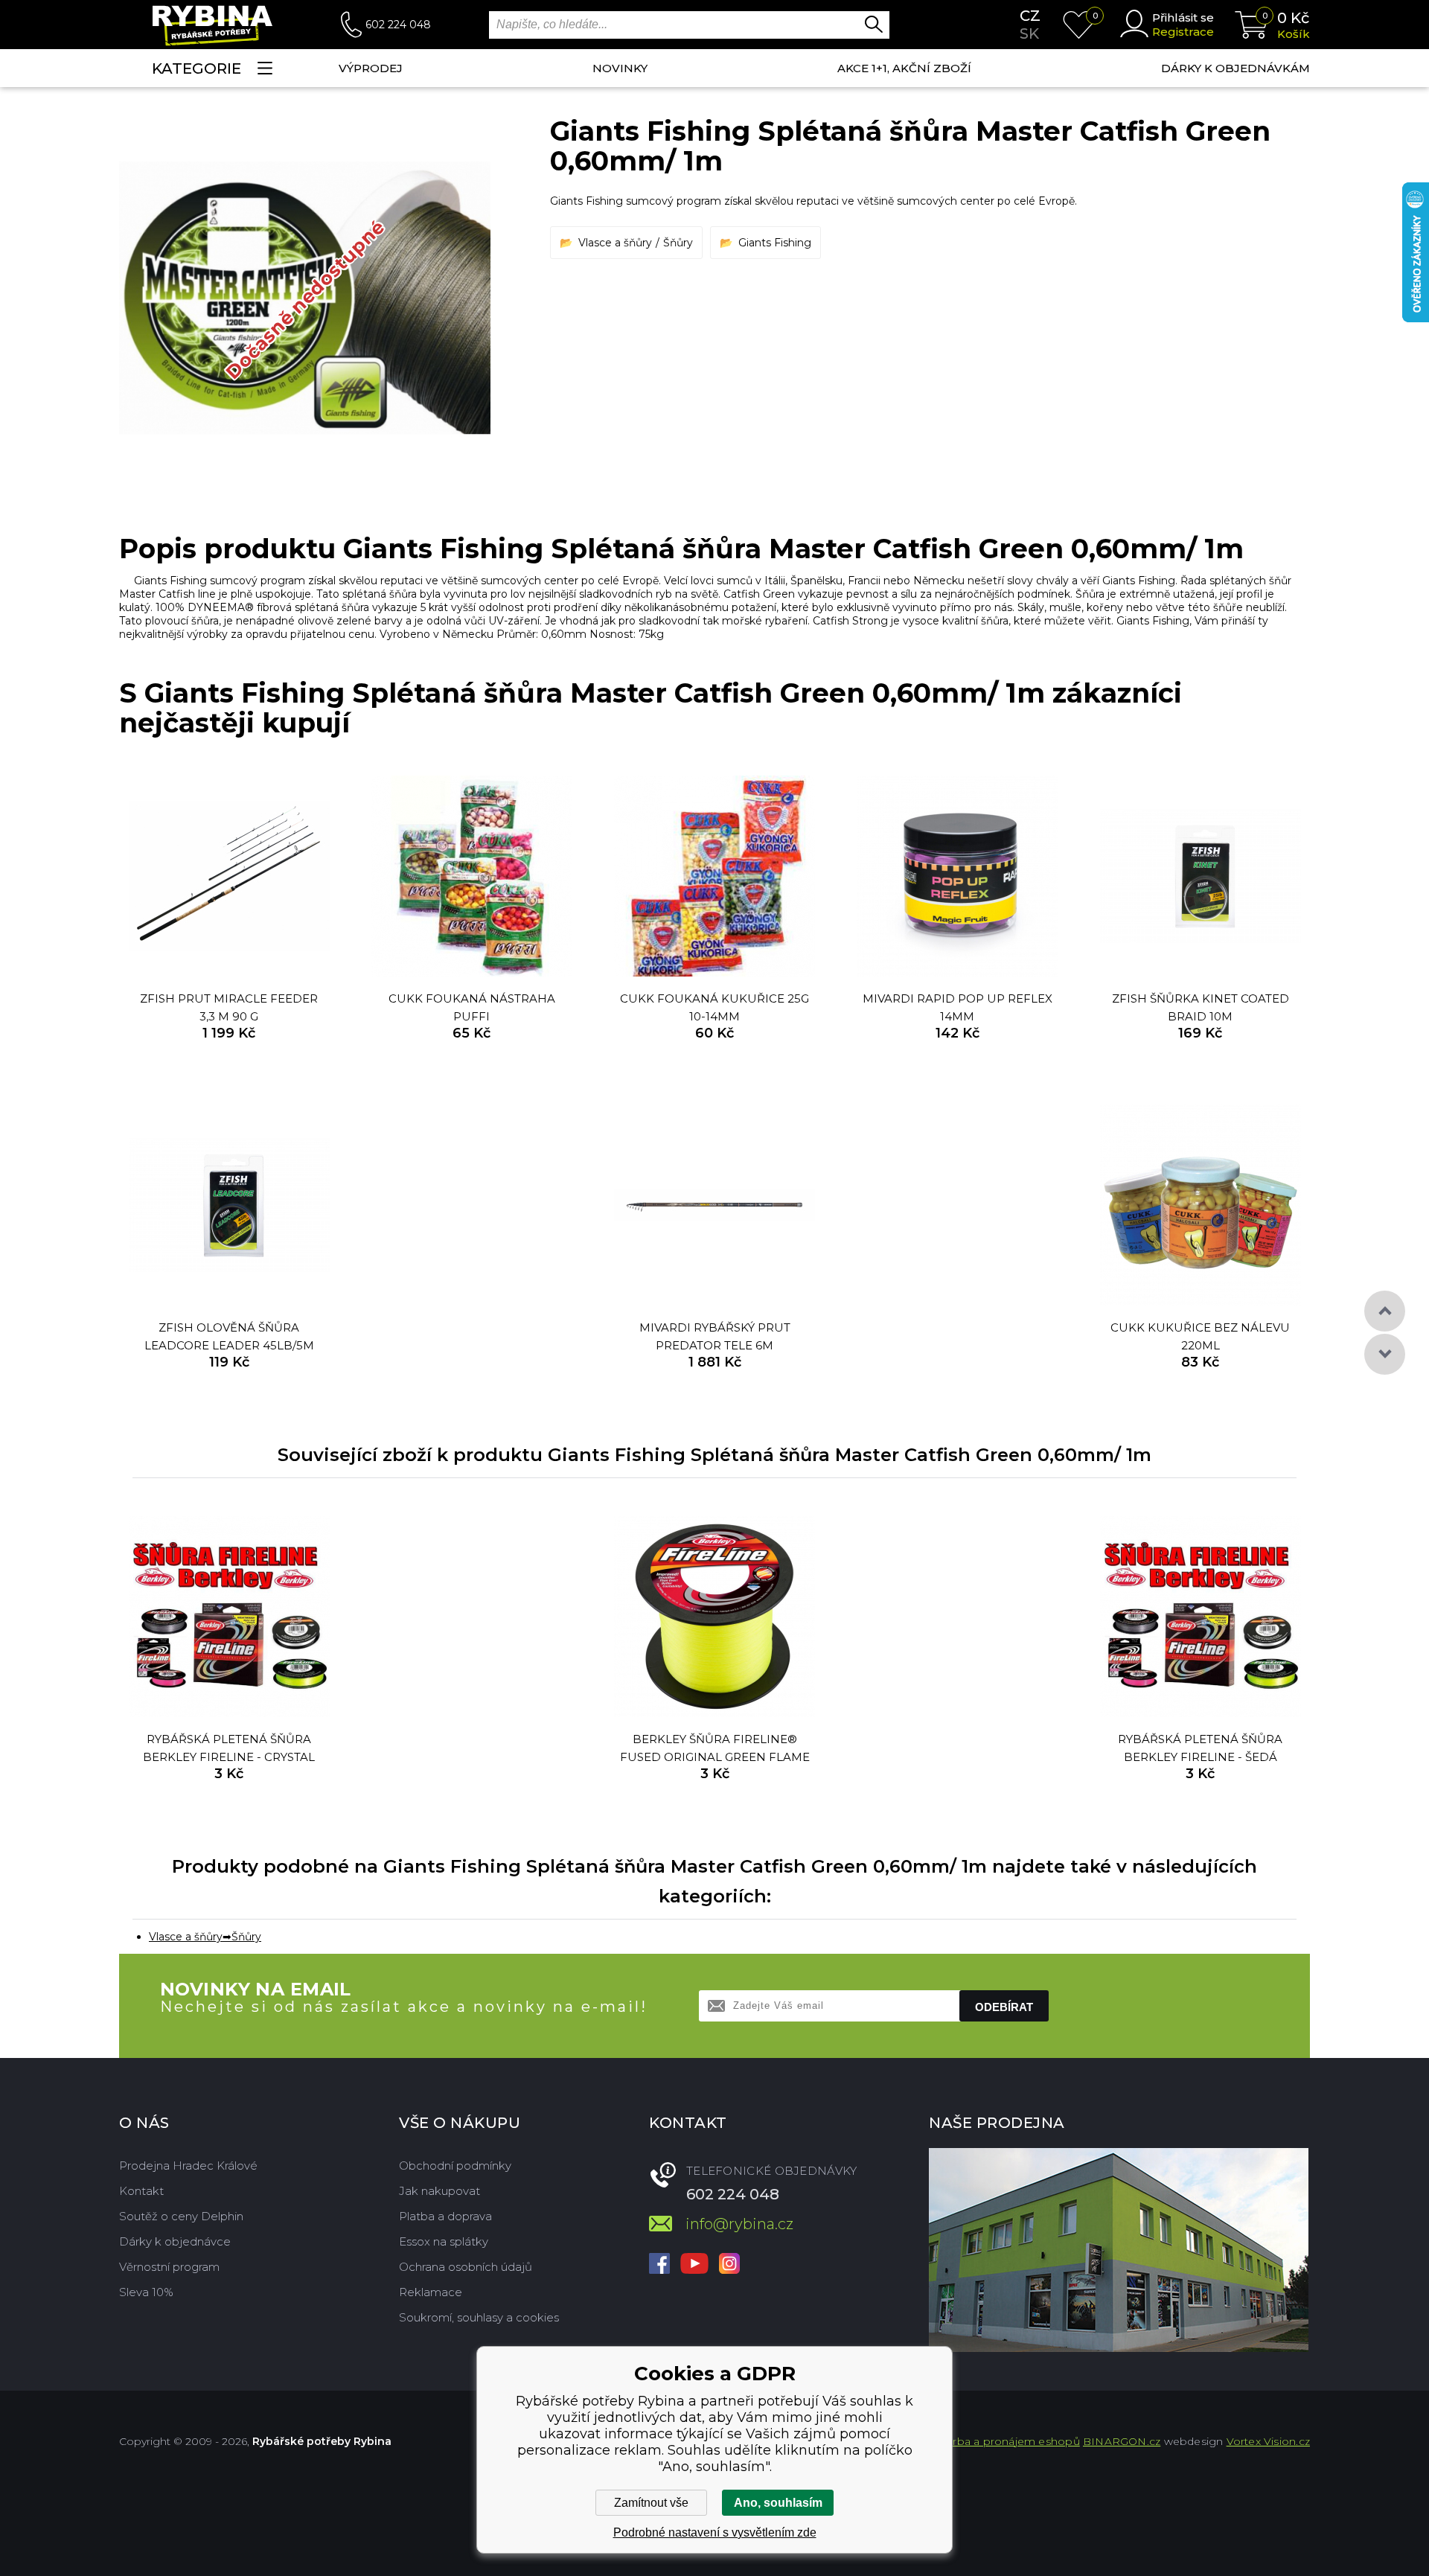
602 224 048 (398, 25)
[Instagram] (729, 2265)
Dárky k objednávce (175, 2241)
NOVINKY (620, 68)
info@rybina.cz (739, 2224)
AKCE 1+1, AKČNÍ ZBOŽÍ (904, 68)
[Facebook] (659, 2265)
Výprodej (371, 68)
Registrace (1183, 32)
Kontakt (141, 2191)
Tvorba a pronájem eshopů (1007, 2441)
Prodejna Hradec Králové (188, 2166)
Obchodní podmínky (455, 2166)
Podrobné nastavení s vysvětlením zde (715, 2532)
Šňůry (678, 243)
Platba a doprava (445, 2216)
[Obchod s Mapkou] (1119, 2250)
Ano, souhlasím (778, 2503)
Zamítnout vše (651, 2503)
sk (1029, 33)
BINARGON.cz (1122, 2441)
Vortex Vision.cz (1268, 2441)
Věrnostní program (169, 2267)
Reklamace (431, 2292)
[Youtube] (694, 2265)
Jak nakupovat (439, 2191)
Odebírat (1004, 2007)
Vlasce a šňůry (615, 243)
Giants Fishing (775, 243)
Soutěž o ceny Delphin (181, 2216)
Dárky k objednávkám (1235, 68)
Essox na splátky (444, 2241)
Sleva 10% (146, 2292)
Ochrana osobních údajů (466, 2267)
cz (1030, 16)
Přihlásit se (1183, 17)
